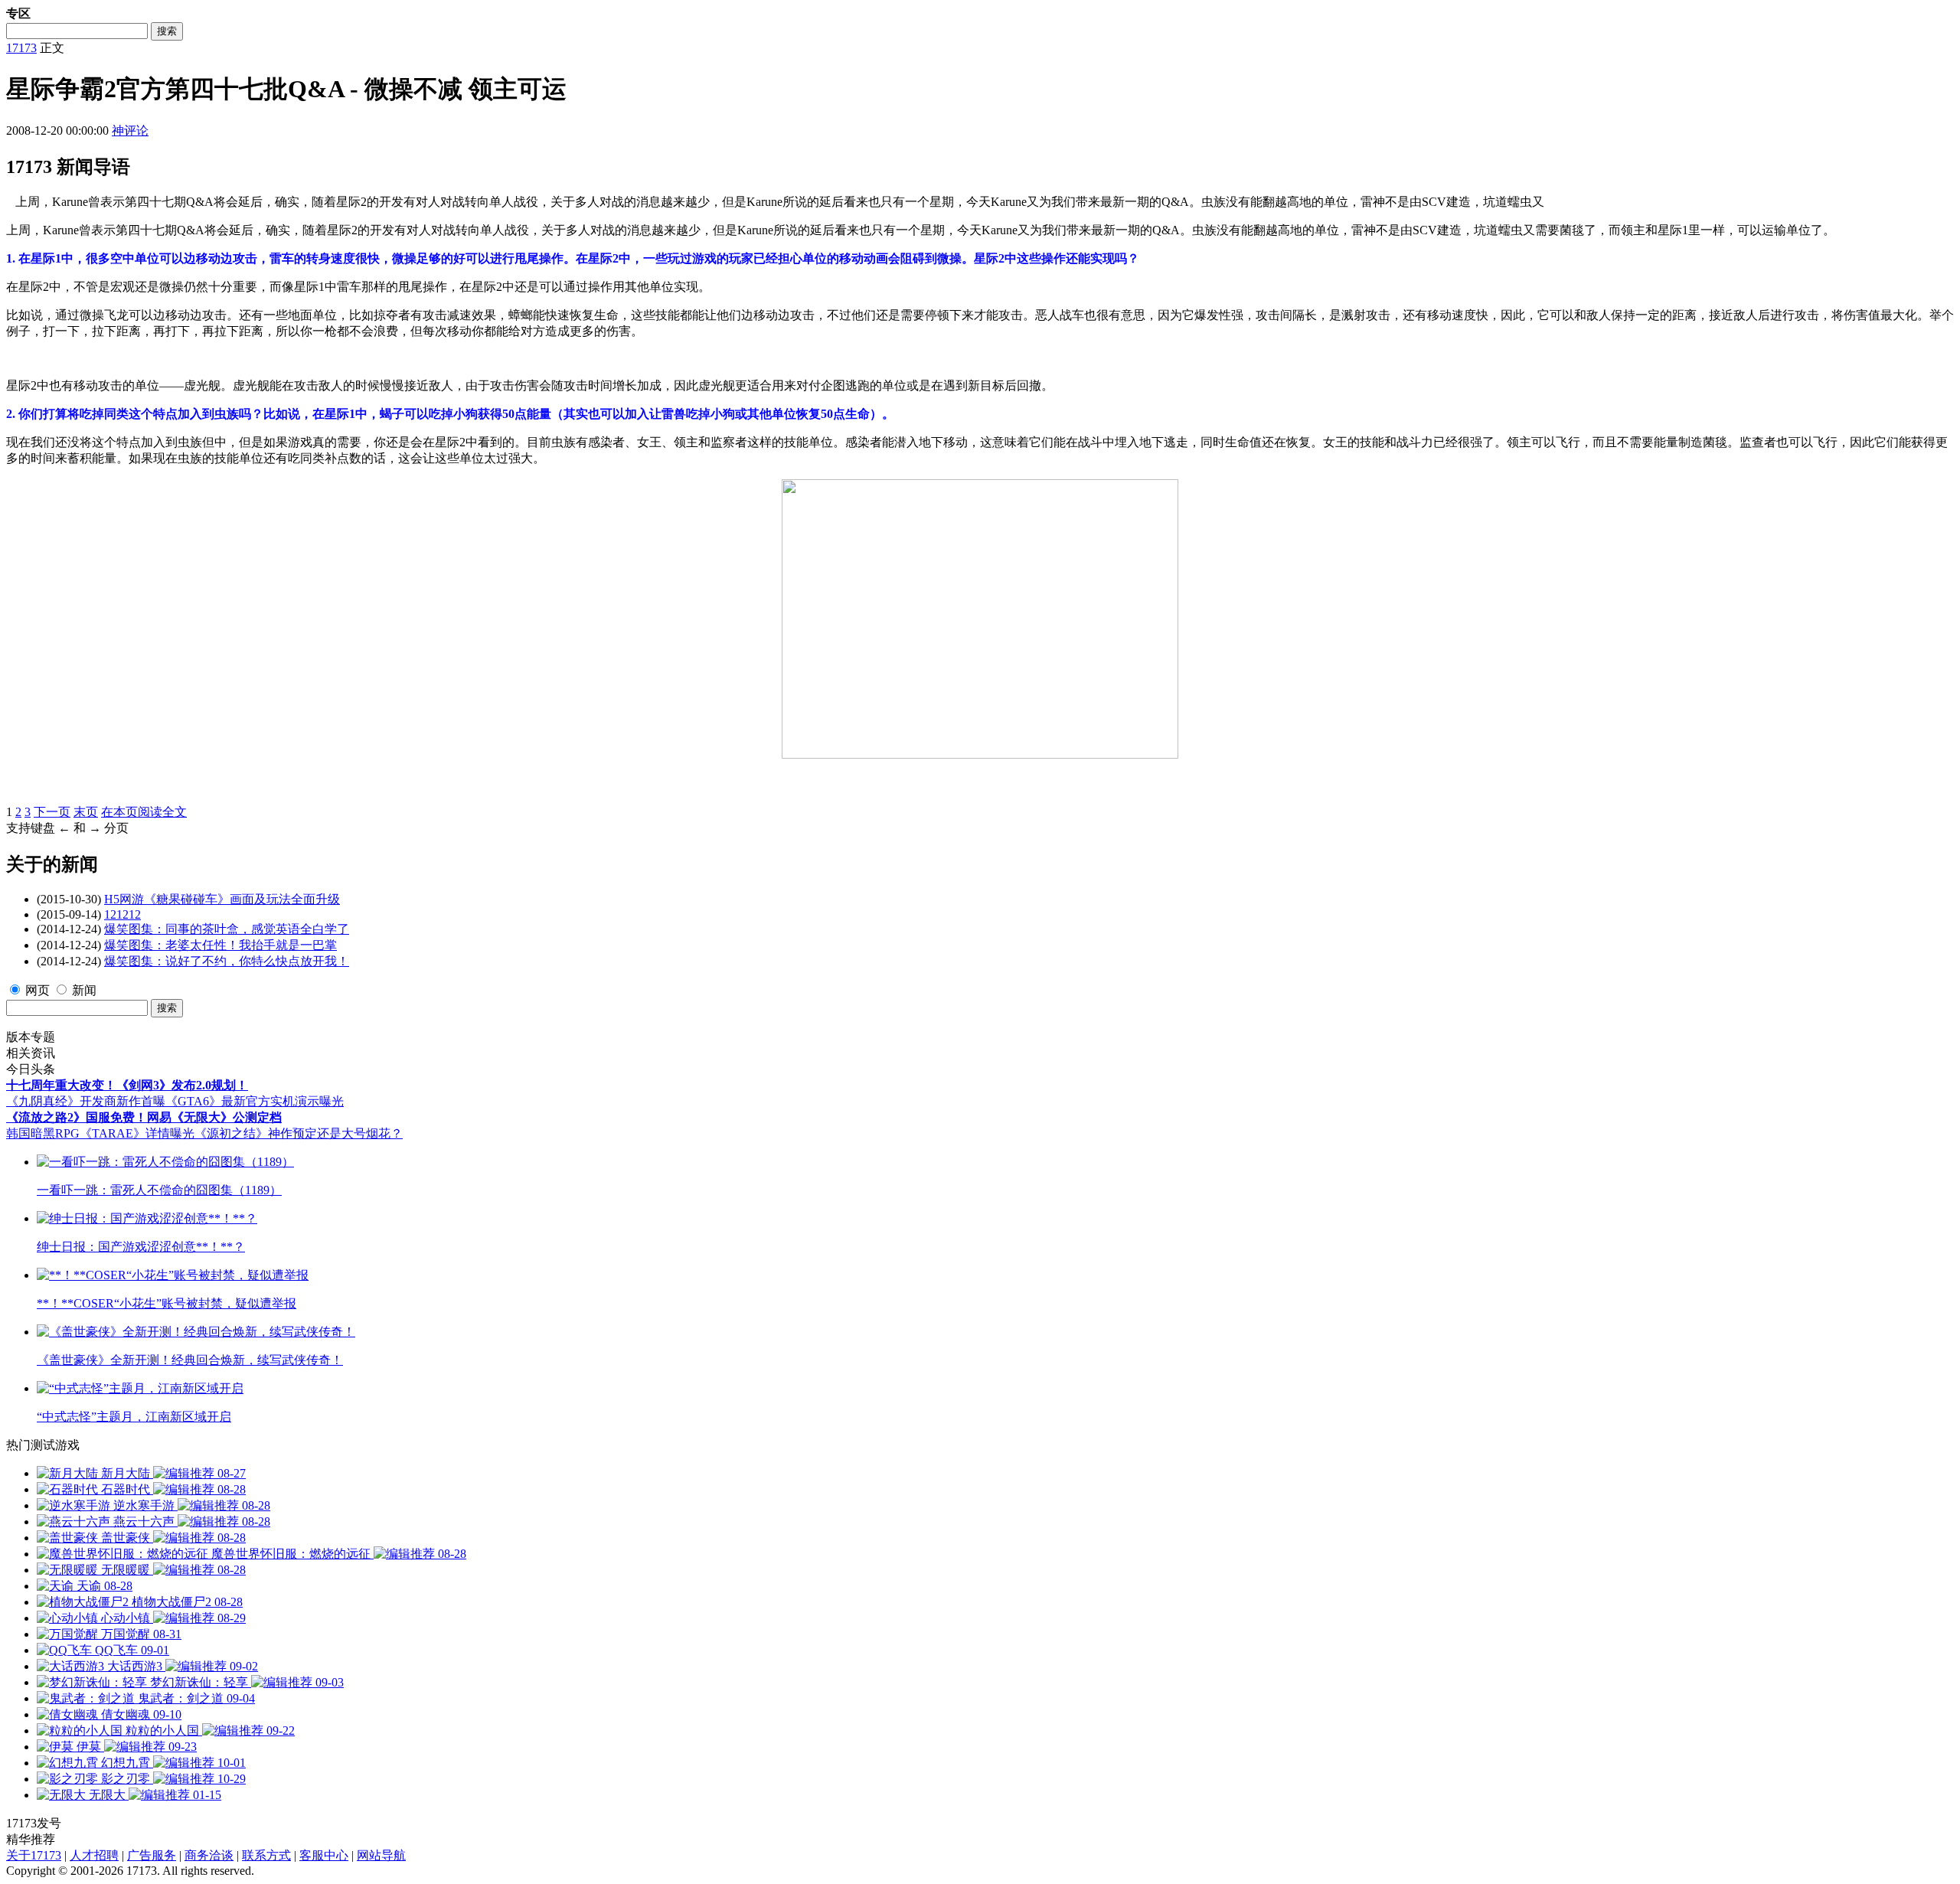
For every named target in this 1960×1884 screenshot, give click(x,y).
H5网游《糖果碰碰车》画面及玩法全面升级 (222, 899)
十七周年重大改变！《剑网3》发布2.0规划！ (127, 1085)
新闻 (84, 990)
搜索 (167, 31)
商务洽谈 (209, 1855)
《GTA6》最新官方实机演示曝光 (255, 1101)
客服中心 (324, 1855)
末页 (86, 812)
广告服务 (152, 1855)
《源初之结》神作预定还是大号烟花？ (299, 1133)
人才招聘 (94, 1855)
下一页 (52, 812)
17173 (21, 48)
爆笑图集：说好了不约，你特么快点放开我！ (227, 961)
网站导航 (381, 1855)
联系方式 (266, 1855)
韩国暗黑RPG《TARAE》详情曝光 (100, 1133)
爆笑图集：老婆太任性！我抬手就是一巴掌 (220, 945)
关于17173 (34, 1855)
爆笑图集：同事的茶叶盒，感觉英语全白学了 (227, 929)
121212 (122, 914)
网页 (38, 990)
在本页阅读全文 (144, 812)
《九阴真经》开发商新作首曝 (86, 1101)
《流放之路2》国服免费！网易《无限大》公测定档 (144, 1117)
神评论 (130, 131)
